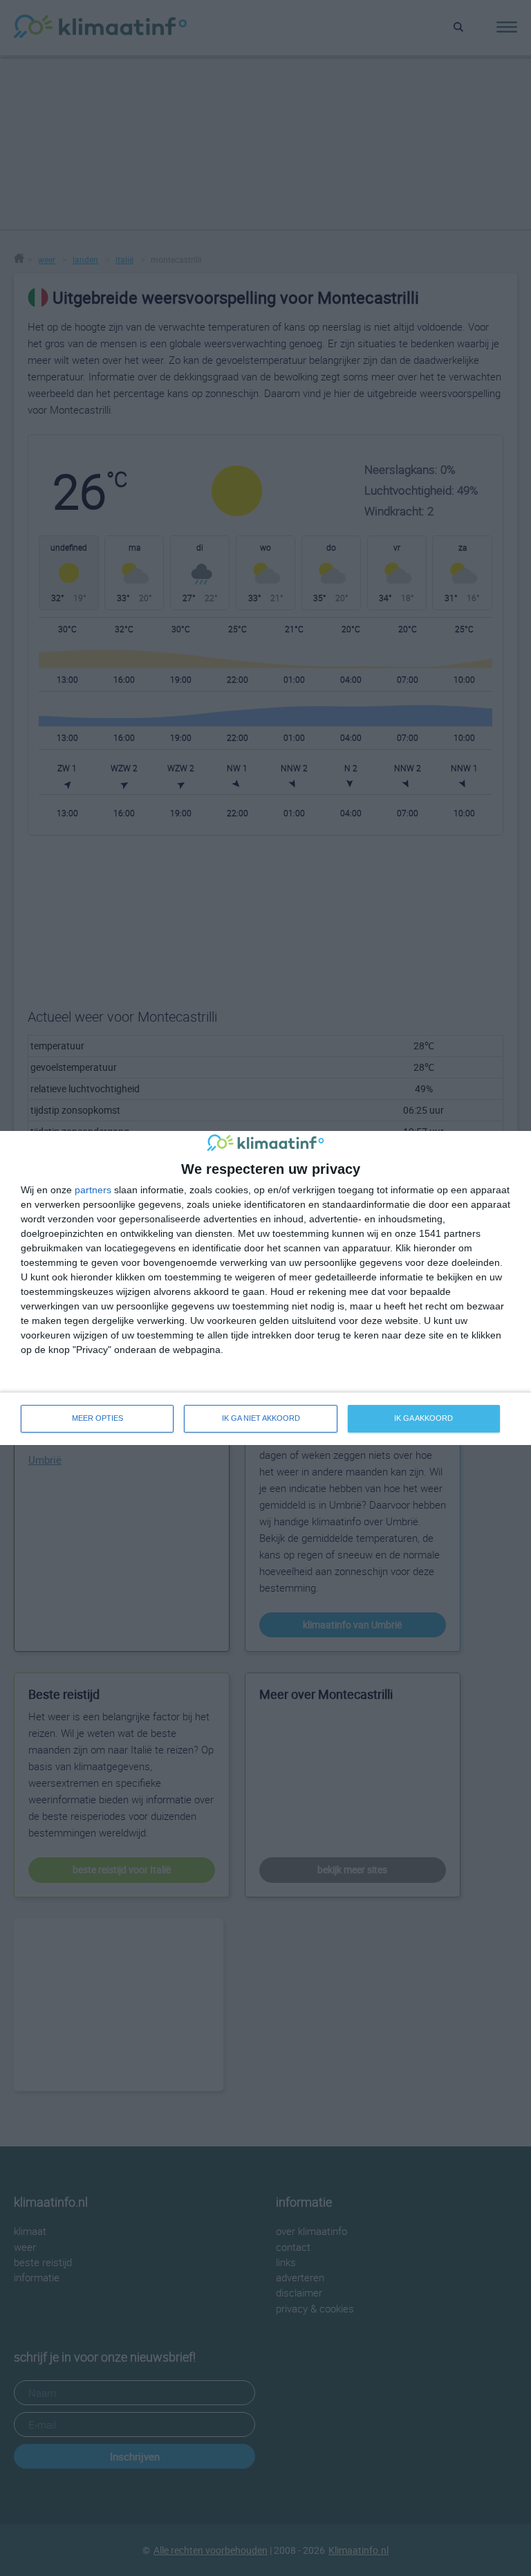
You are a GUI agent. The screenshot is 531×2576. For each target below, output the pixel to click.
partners (93, 1190)
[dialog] (265, 1288)
